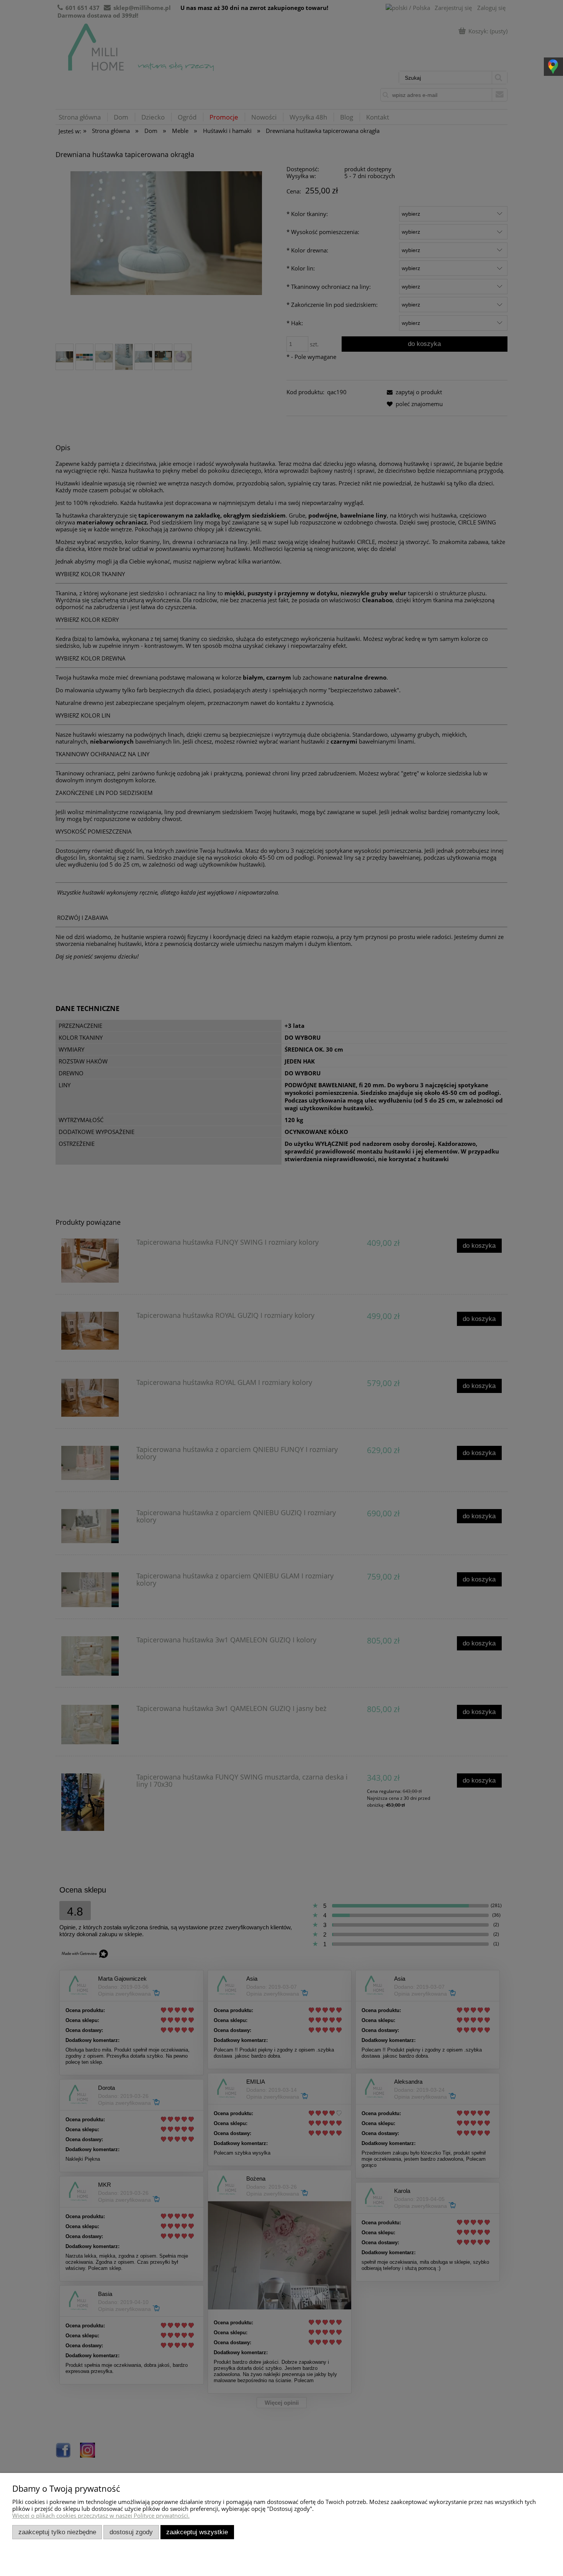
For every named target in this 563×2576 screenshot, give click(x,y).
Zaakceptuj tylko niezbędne (57, 2532)
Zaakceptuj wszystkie (197, 2532)
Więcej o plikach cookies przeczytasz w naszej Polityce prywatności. (101, 2515)
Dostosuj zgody (131, 2532)
